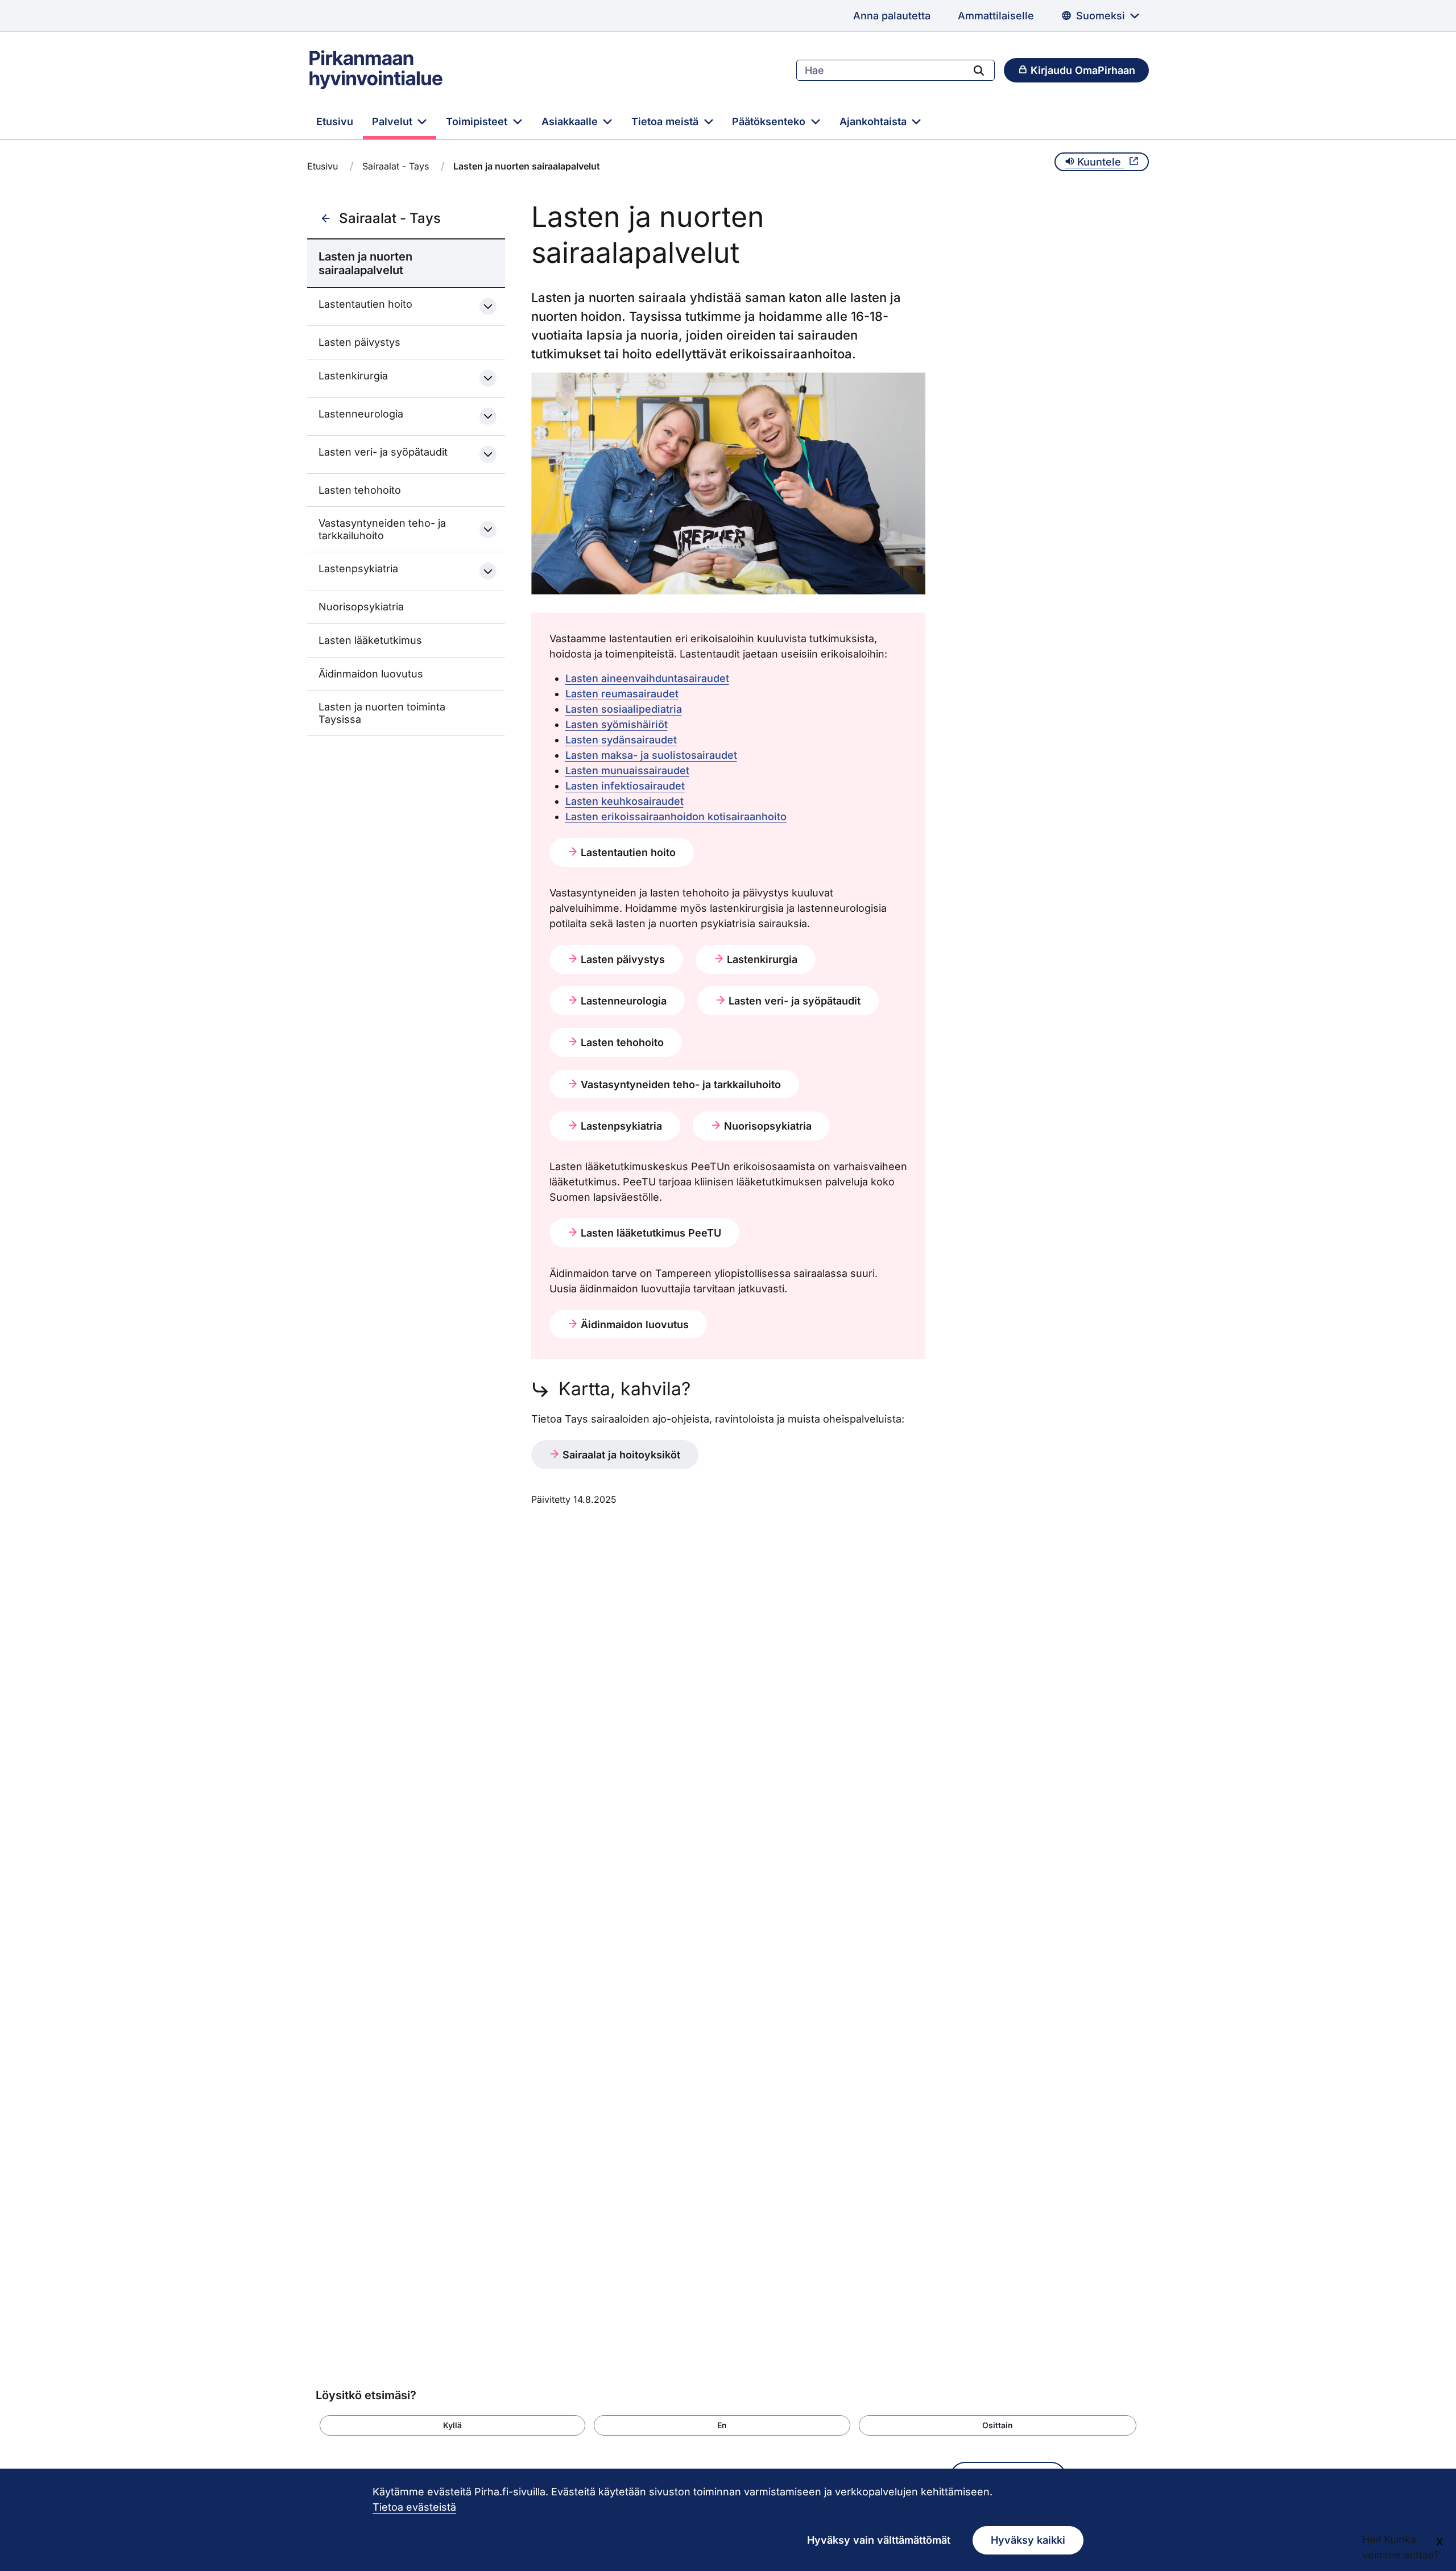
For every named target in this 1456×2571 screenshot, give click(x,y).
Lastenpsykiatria (358, 569)
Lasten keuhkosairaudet (624, 801)
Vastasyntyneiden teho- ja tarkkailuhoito (382, 529)
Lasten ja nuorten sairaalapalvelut (365, 263)
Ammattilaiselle (996, 16)
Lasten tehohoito (360, 490)
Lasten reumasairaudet (622, 694)
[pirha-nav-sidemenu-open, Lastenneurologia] (488, 416)
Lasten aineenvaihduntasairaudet (647, 678)
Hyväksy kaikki (1028, 2540)
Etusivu (335, 121)
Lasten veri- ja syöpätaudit (383, 452)
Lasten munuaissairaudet (627, 770)
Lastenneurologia (361, 414)
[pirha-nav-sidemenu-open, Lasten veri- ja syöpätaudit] (488, 454)
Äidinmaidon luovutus (371, 674)
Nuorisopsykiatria (361, 607)
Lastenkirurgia (353, 376)
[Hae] (979, 70)
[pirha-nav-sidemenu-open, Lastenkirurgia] (488, 378)
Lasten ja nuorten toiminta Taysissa (382, 713)
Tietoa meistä (666, 121)
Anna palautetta (892, 16)
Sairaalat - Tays (396, 166)
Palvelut (394, 121)
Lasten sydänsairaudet (621, 740)
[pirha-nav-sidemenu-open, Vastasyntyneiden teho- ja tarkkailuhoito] (488, 530)
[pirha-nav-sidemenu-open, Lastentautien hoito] (488, 307)
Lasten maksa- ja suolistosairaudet (651, 755)
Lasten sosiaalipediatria (624, 709)
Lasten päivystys (359, 342)
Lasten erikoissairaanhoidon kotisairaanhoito (676, 817)
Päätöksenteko (770, 121)
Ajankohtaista (874, 121)
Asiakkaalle (571, 121)
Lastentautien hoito (365, 304)
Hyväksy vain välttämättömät (879, 2540)
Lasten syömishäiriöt (617, 724)
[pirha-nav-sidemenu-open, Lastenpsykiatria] (488, 571)
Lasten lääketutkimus (370, 640)
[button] (452, 2425)
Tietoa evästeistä (414, 2507)
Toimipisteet (478, 121)
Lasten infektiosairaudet (625, 786)
